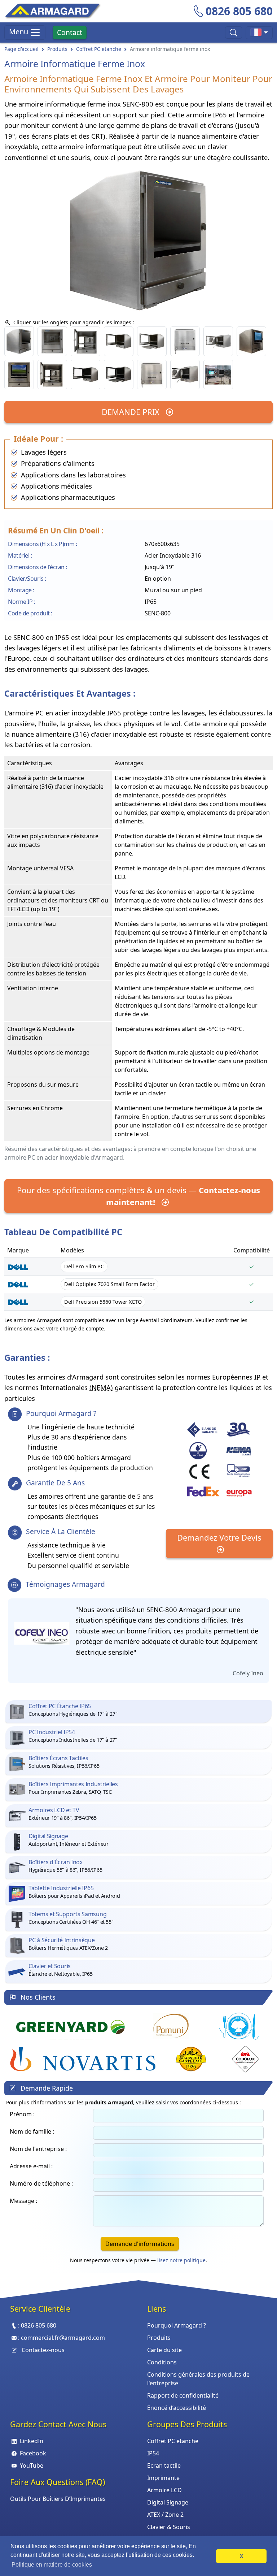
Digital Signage (168, 2502)
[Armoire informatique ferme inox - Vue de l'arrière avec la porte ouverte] (185, 375)
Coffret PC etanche (99, 49)
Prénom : (22, 2114)
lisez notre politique (181, 2260)
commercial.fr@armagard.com (63, 2338)
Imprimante (163, 2478)
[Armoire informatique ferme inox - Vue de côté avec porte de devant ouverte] (85, 375)
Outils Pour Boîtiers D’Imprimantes (58, 2499)
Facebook (33, 2453)
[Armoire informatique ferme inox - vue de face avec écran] (19, 375)
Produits (57, 49)
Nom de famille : (32, 2131)
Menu (19, 32)
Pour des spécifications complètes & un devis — (138, 1196)
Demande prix (132, 412)
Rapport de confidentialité (183, 2395)
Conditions (162, 2362)
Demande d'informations (140, 2244)
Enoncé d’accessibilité (177, 2408)
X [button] (241, 2556)
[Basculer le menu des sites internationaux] (259, 33)
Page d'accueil (21, 49)
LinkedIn (32, 2441)
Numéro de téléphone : (41, 2183)
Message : (23, 2201)
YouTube (32, 2465)
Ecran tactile (164, 2465)
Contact (70, 32)
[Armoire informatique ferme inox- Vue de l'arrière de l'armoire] (152, 375)
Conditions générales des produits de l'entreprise (198, 2379)
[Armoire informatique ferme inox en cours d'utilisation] (218, 375)
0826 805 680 (239, 11)
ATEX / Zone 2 (165, 2515)
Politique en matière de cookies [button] (52, 2565)
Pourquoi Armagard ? (177, 2325)
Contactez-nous (43, 2350)
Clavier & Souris (169, 2527)
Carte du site (164, 2350)
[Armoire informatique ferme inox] (251, 341)
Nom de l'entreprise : (38, 2149)
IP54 (153, 2453)
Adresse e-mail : (31, 2166)
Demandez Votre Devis (219, 1537)
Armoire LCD (164, 2490)
